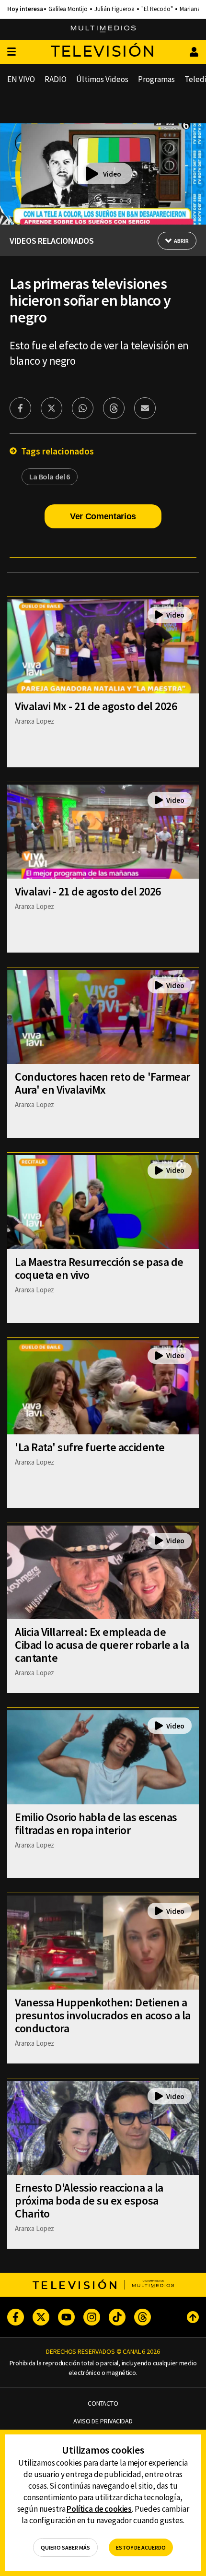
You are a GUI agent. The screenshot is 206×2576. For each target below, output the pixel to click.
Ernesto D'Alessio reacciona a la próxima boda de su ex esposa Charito (89, 2200)
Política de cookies (99, 2509)
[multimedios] (103, 29)
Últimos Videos (102, 79)
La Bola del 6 (50, 477)
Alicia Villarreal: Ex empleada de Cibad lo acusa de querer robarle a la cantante (102, 1645)
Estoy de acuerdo (141, 2547)
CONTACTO (103, 2403)
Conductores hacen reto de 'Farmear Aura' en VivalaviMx (103, 1083)
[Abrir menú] (11, 52)
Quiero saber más (65, 2547)
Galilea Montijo (68, 9)
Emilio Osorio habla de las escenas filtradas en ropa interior (96, 1824)
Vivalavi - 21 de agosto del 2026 (88, 891)
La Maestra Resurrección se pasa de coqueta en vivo (99, 1268)
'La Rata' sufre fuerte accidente (90, 1447)
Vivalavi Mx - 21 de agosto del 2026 (96, 706)
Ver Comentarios (103, 516)
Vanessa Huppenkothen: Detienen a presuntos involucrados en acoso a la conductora (103, 2015)
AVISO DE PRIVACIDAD (103, 2421)
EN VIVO (21, 79)
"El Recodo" (157, 9)
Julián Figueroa (114, 9)
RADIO (56, 79)
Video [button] (112, 174)
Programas (156, 79)
